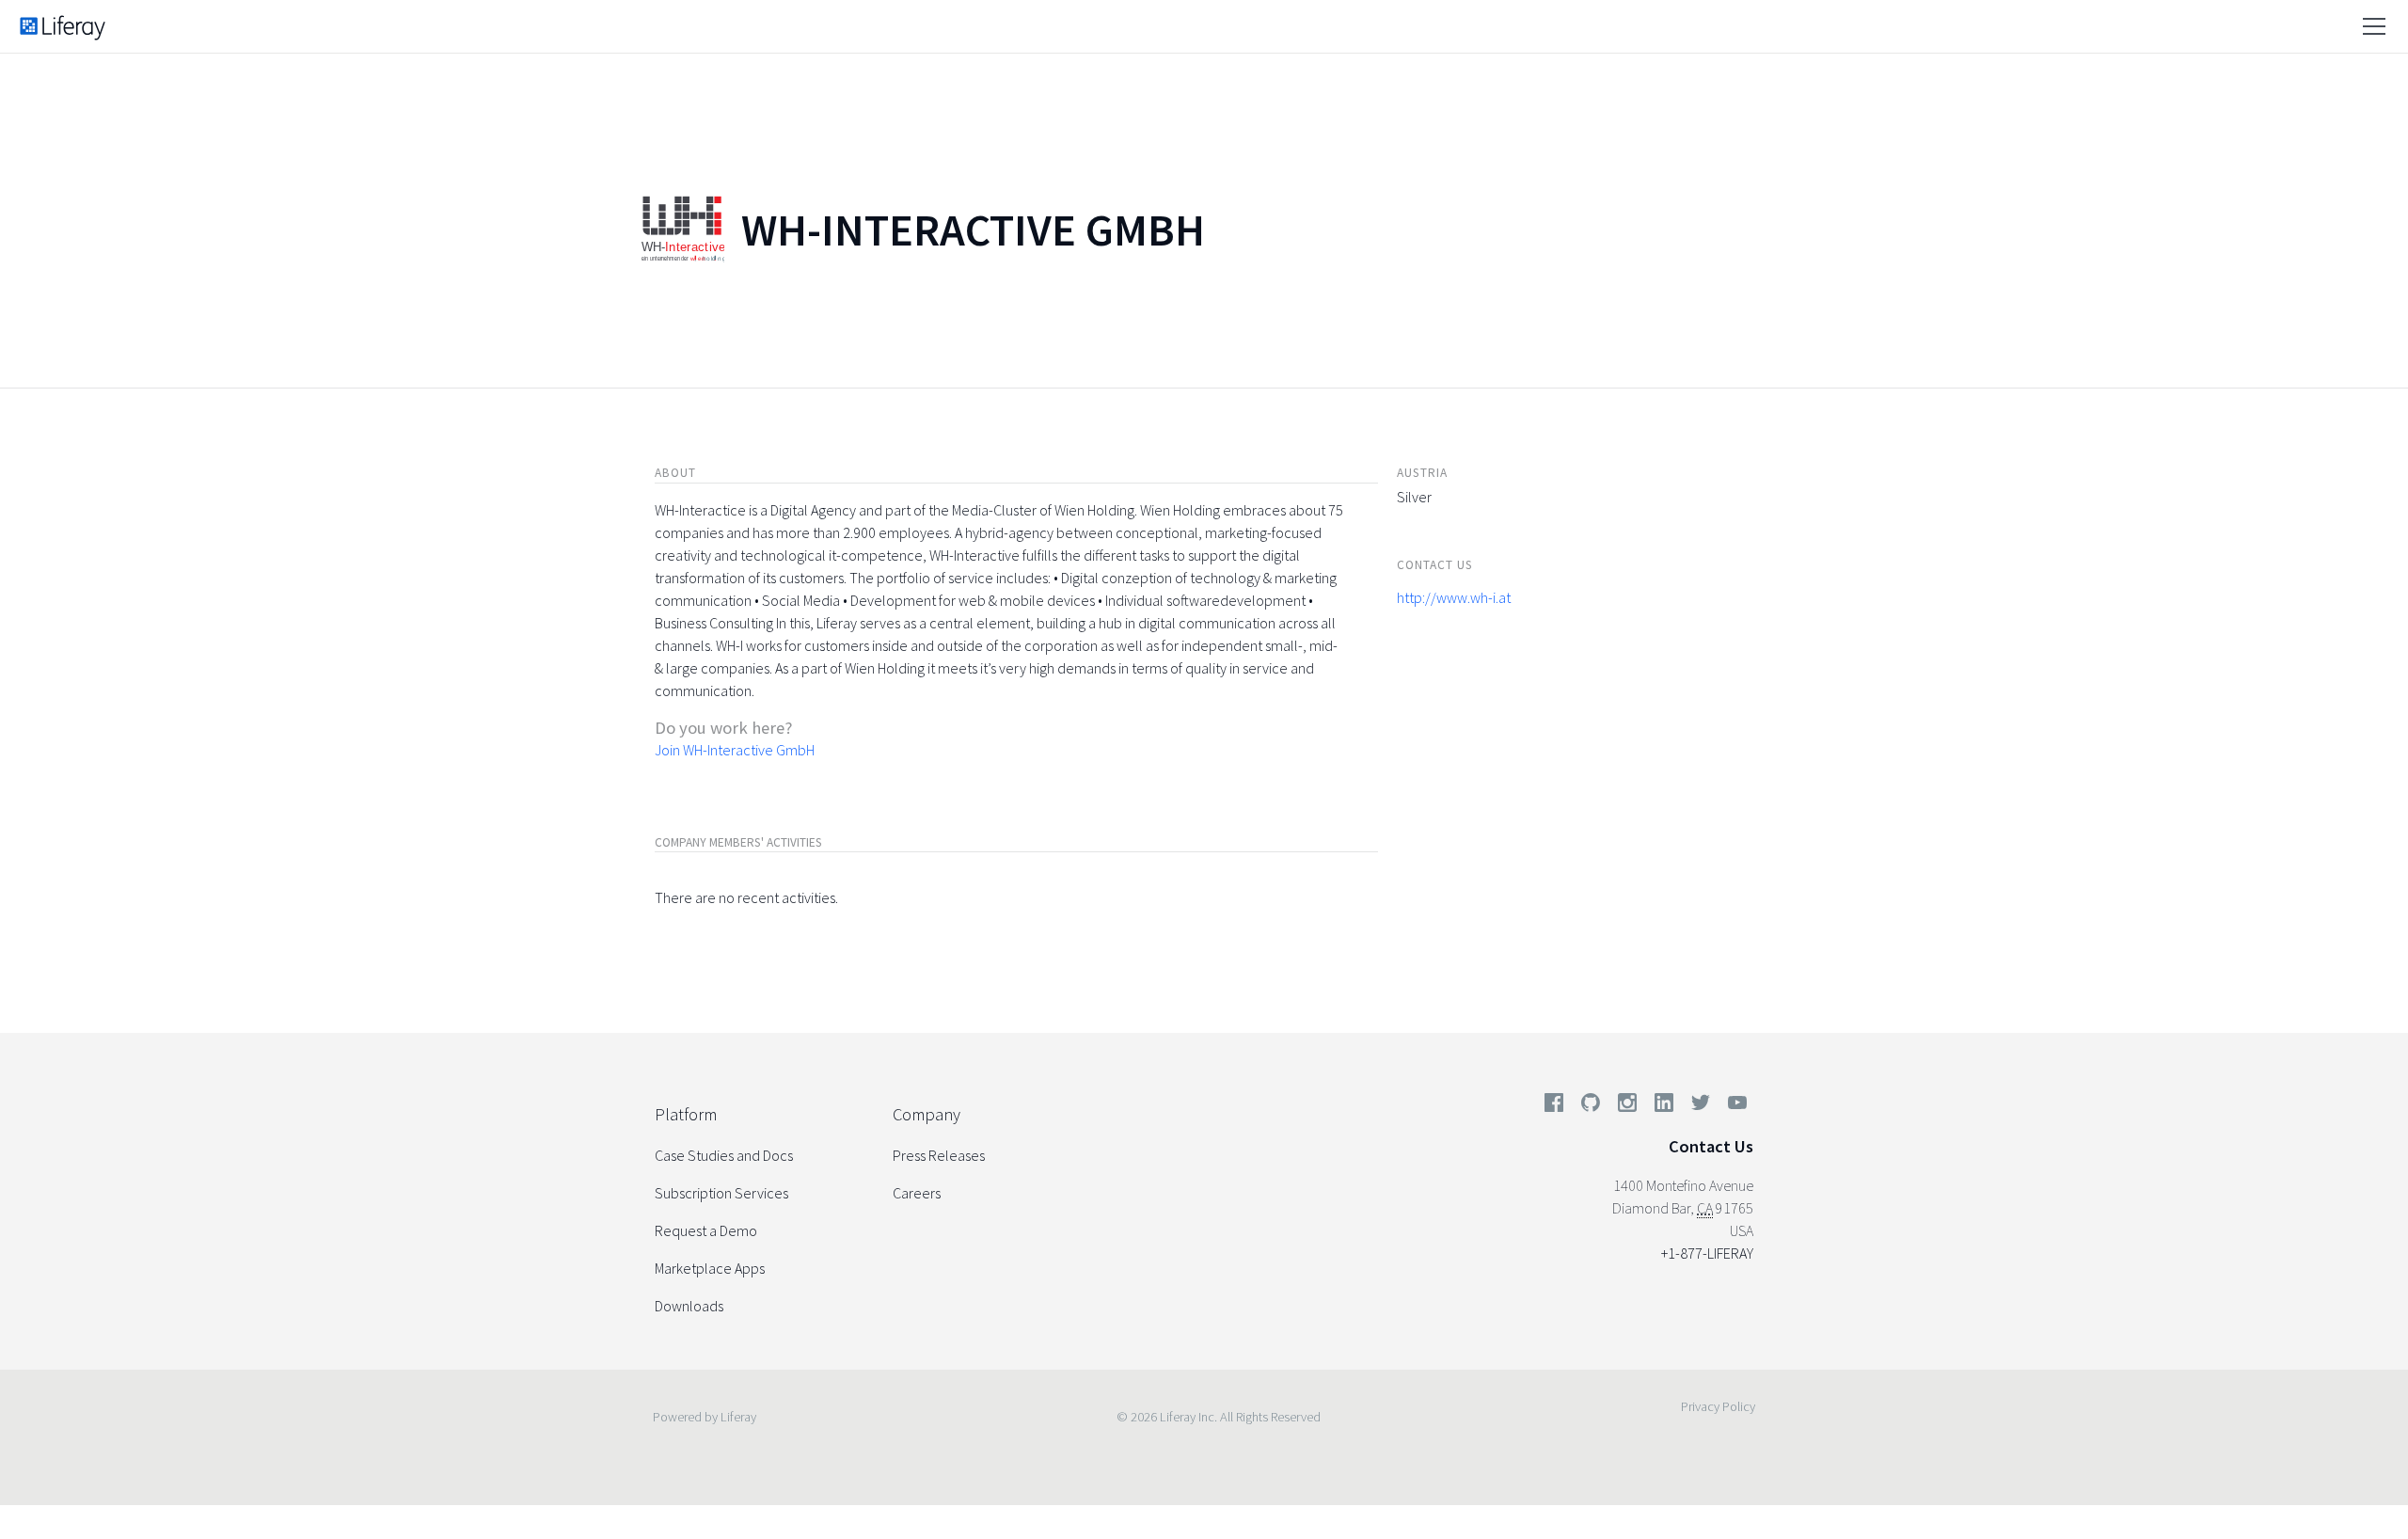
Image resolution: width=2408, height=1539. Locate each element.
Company (927, 1114)
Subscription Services (721, 1193)
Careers (917, 1193)
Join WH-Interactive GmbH (735, 750)
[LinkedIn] (1664, 1106)
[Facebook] (1554, 1106)
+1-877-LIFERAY (1707, 1253)
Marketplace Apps (710, 1268)
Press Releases (939, 1155)
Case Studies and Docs (724, 1155)
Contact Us (1711, 1146)
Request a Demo (706, 1230)
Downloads (689, 1306)
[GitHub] (1591, 1106)
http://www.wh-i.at (1454, 597)
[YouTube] (1734, 1106)
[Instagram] (1627, 1106)
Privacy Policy (1718, 1406)
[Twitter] (1701, 1106)
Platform (686, 1114)
